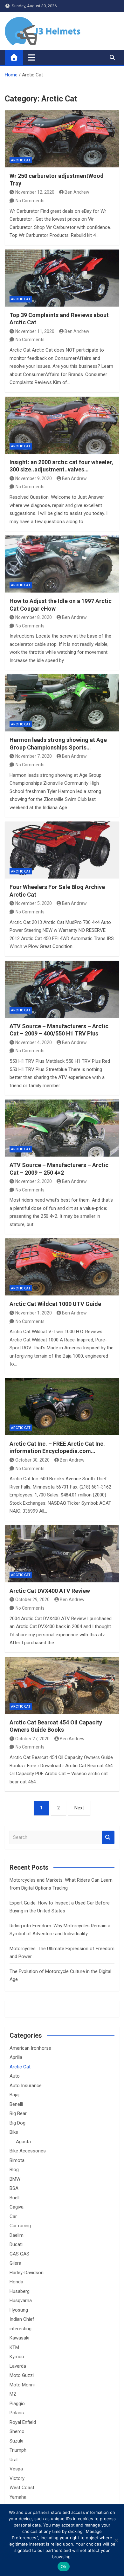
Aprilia (16, 2057)
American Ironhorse (30, 2048)
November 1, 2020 (34, 1313)
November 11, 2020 (35, 331)
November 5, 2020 (34, 903)
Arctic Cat (21, 160)
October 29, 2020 (32, 1599)
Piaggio (17, 2404)
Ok (64, 2566)
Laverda (18, 2366)
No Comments (30, 201)
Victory (17, 2478)
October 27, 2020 (32, 1739)
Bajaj (14, 2095)
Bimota (17, 2160)
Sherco (17, 2431)
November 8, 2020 (34, 617)
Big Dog (17, 2123)
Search (108, 1837)
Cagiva (17, 2207)
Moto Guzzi (22, 2375)
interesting (21, 2329)
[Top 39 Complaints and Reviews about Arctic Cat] (62, 278)
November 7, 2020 (34, 756)
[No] (116, 2540)
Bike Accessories (28, 2151)
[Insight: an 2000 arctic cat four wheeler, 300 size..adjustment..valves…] (62, 425)
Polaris (17, 2413)
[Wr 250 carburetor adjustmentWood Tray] (62, 139)
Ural (14, 2460)
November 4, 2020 (34, 1042)
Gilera (15, 2263)
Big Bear (18, 2113)
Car (13, 2216)
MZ (13, 2394)
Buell (14, 2198)
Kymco (17, 2357)
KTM (14, 2347)
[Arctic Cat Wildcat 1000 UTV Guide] (62, 1267)
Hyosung (19, 2310)
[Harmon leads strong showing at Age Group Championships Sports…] (62, 703)
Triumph (18, 2450)
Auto (15, 2076)
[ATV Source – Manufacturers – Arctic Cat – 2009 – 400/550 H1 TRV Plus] (62, 989)
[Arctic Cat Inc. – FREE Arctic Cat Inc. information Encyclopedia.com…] (62, 1407)
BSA (14, 2188)
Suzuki (16, 2441)
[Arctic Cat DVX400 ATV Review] (62, 1554)
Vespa (16, 2469)
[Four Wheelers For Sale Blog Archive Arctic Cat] (62, 850)
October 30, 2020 (32, 1460)
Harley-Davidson (27, 2273)
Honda (16, 2282)
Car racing (20, 2226)
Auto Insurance (26, 2086)
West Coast (22, 2488)
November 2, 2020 (34, 1181)
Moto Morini (22, 2385)
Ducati (16, 2244)
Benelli (16, 2104)
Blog (14, 2170)
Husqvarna (21, 2300)
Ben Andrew (77, 192)
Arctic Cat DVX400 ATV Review (50, 1591)
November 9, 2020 (34, 478)
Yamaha (18, 2497)
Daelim (17, 2235)
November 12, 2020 (35, 192)
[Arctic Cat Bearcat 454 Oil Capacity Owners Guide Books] (62, 1685)
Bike (14, 2132)
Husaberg (20, 2291)
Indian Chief (22, 2319)
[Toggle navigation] (32, 57)
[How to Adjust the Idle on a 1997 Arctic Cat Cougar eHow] (62, 564)
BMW (15, 2179)
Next (79, 1808)
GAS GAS (19, 2254)
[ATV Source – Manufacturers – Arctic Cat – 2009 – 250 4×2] (62, 1128)
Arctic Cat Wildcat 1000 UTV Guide (55, 1304)
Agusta (23, 2142)
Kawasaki (19, 2338)
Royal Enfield (23, 2422)
